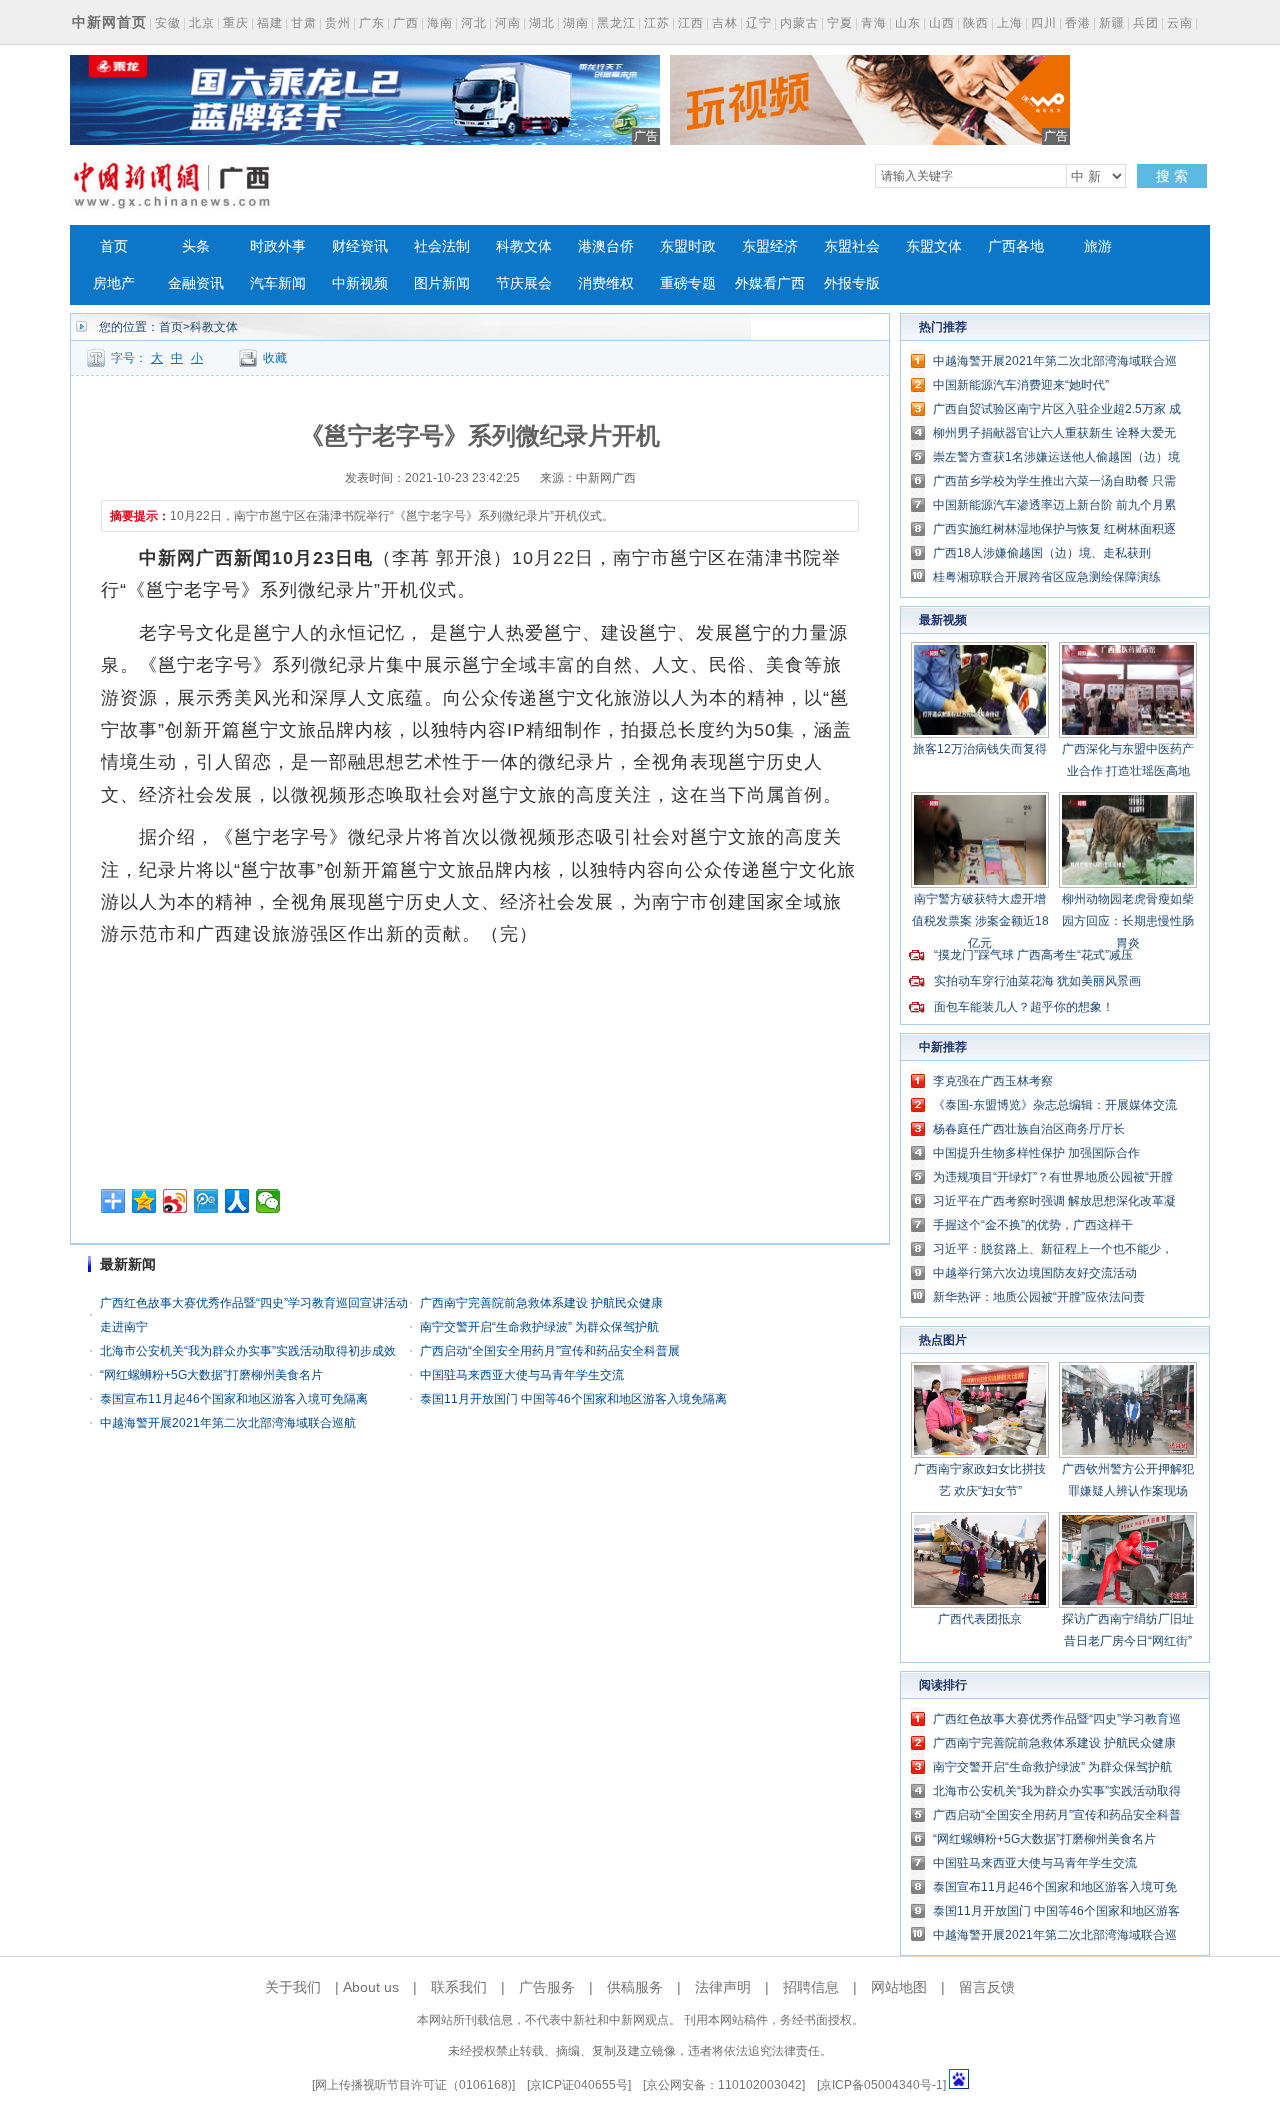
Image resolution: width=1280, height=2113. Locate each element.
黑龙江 (616, 23)
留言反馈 (987, 1987)
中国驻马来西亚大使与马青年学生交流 (522, 1375)
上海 (1010, 23)
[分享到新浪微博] (175, 1201)
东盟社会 (852, 246)
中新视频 (360, 283)
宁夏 (840, 23)
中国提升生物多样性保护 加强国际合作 (1036, 1153)
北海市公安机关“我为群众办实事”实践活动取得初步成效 (248, 1351)
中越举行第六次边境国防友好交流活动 (1035, 1273)
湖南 (576, 23)
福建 (270, 23)
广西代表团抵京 (980, 1619)
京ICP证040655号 (579, 2085)
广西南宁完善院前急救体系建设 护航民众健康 (541, 1303)
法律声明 (723, 1987)
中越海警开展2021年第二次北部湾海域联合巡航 (228, 1423)
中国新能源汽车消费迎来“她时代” (1021, 385)
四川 (1044, 23)
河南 (508, 23)
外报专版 (852, 283)
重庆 (236, 23)
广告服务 (547, 1987)
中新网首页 (109, 22)
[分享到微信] (268, 1201)
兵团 (1146, 23)
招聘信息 (811, 1987)
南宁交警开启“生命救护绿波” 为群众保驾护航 (539, 1327)
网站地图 (899, 1987)
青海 (874, 23)
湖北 (542, 23)
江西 (691, 23)
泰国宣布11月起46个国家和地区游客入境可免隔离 (234, 1399)
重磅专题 (688, 283)
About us (371, 1987)
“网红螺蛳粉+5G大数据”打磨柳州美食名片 (211, 1375)
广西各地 (1016, 246)
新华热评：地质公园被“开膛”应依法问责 (1039, 1297)
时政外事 (278, 246)
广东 (372, 23)
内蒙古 (799, 23)
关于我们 (293, 1987)
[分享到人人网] (237, 1201)
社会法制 (442, 246)
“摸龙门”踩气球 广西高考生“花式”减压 (1033, 955)
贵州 (338, 23)
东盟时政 (688, 246)
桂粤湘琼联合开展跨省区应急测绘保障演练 (1047, 577)
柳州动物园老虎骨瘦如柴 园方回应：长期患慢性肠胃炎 (1128, 921)
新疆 (1112, 23)
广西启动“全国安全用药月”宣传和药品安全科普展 (550, 1351)
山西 (942, 23)
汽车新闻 (278, 283)
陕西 (976, 23)
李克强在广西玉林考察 (993, 1081)
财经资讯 (360, 246)
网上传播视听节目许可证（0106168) (413, 2085)
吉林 (725, 23)
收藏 (275, 358)
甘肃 (304, 23)
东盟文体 (934, 246)
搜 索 (1172, 176)
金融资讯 (196, 283)
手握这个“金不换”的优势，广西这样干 (1033, 1225)
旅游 (1098, 246)
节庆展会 (524, 283)
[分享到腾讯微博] (206, 1201)
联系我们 (459, 1987)
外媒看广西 (770, 283)
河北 (474, 23)
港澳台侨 (606, 246)
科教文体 (524, 246)
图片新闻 (442, 283)
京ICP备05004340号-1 (881, 2085)
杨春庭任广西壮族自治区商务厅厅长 (1029, 1129)
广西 (406, 23)
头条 (196, 246)
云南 (1180, 23)
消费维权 (606, 283)
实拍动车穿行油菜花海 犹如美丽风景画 (1037, 981)
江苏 (657, 23)
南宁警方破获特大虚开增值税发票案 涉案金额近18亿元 (980, 921)
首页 (114, 246)
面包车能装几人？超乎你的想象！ (1024, 1007)
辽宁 (759, 23)
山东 (908, 23)
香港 (1078, 23)
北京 (202, 23)
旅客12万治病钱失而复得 (980, 749)
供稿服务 (635, 1987)
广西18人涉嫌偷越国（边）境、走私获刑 (1042, 553)
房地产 (114, 283)
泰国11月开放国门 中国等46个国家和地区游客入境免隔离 (573, 1399)
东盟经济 (770, 246)
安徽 (168, 23)
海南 (440, 23)
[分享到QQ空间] (144, 1201)
